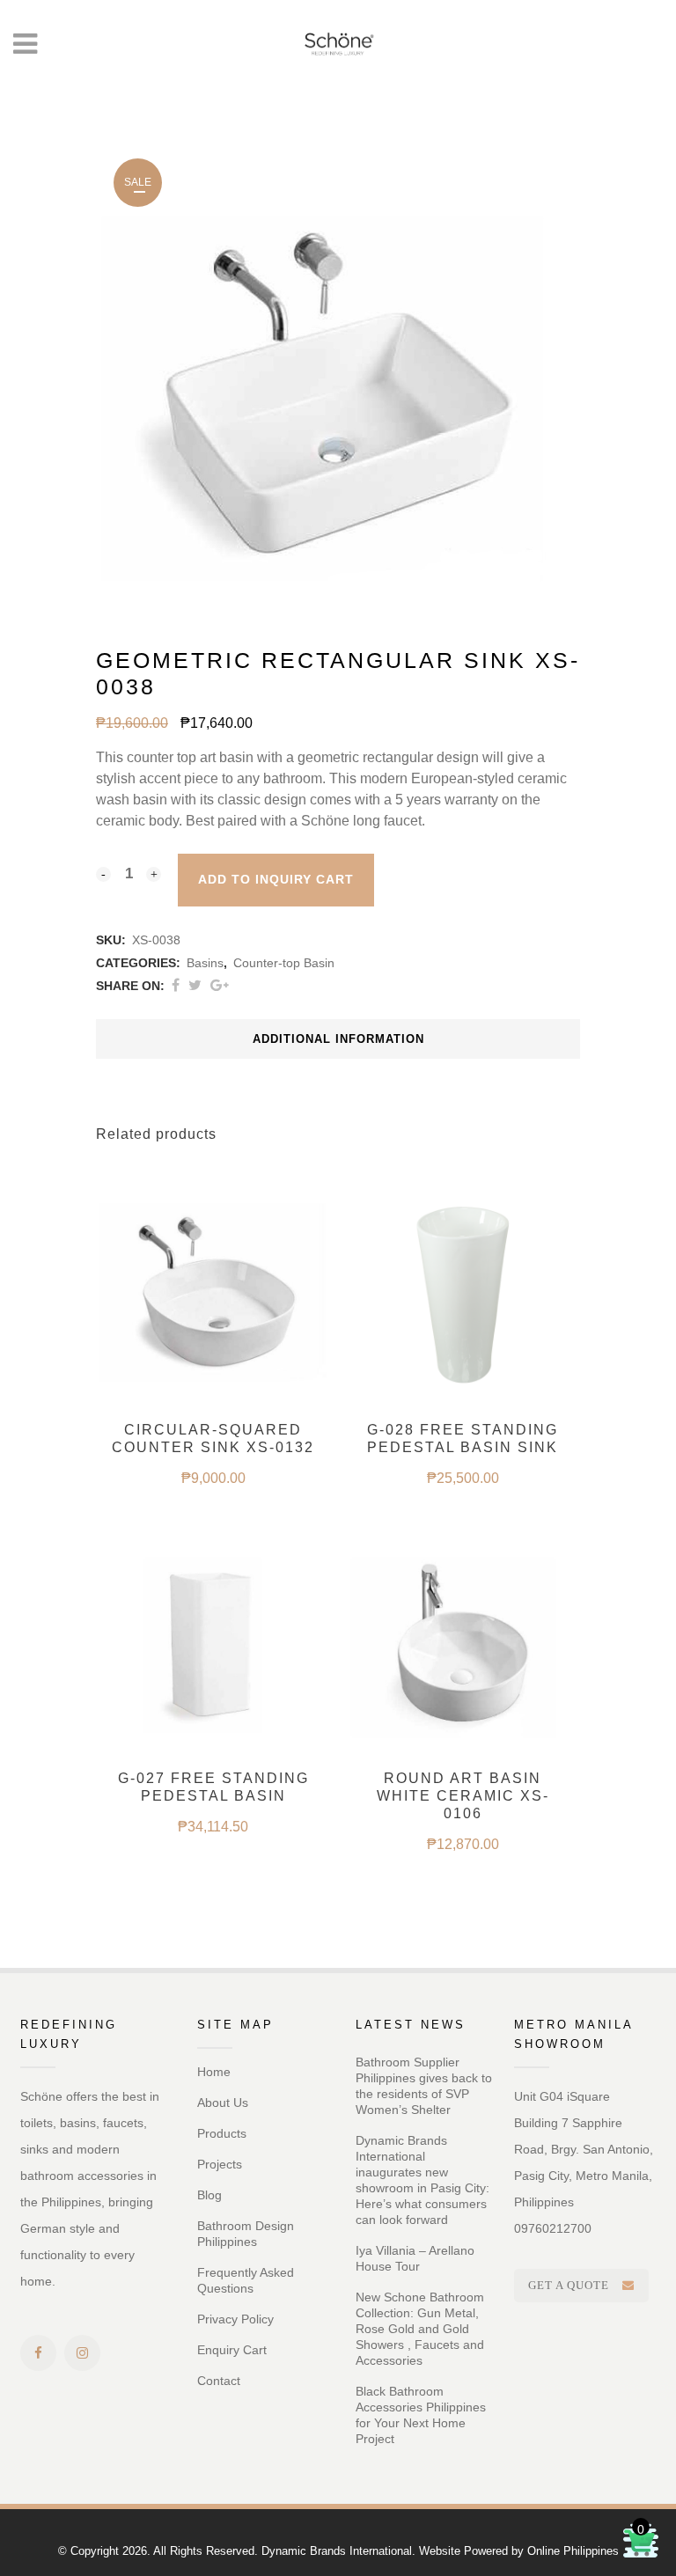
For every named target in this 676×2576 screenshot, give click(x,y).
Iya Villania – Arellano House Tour (415, 2258)
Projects (220, 2164)
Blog (209, 2195)
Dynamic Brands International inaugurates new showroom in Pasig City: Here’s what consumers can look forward (422, 2180)
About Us (223, 2103)
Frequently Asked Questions (246, 2280)
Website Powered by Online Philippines (519, 2551)
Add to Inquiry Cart (276, 879)
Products (222, 2133)
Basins (205, 963)
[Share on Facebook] (176, 985)
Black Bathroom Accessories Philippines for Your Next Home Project (421, 2415)
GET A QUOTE (569, 2285)
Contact (219, 2381)
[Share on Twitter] (195, 985)
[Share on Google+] (220, 985)
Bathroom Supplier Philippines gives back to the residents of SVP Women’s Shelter (424, 2086)
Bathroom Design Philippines (246, 2234)
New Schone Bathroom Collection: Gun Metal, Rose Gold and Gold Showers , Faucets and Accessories (420, 2329)
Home (214, 2072)
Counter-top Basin (284, 963)
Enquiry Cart (232, 2350)
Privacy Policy (235, 2319)
